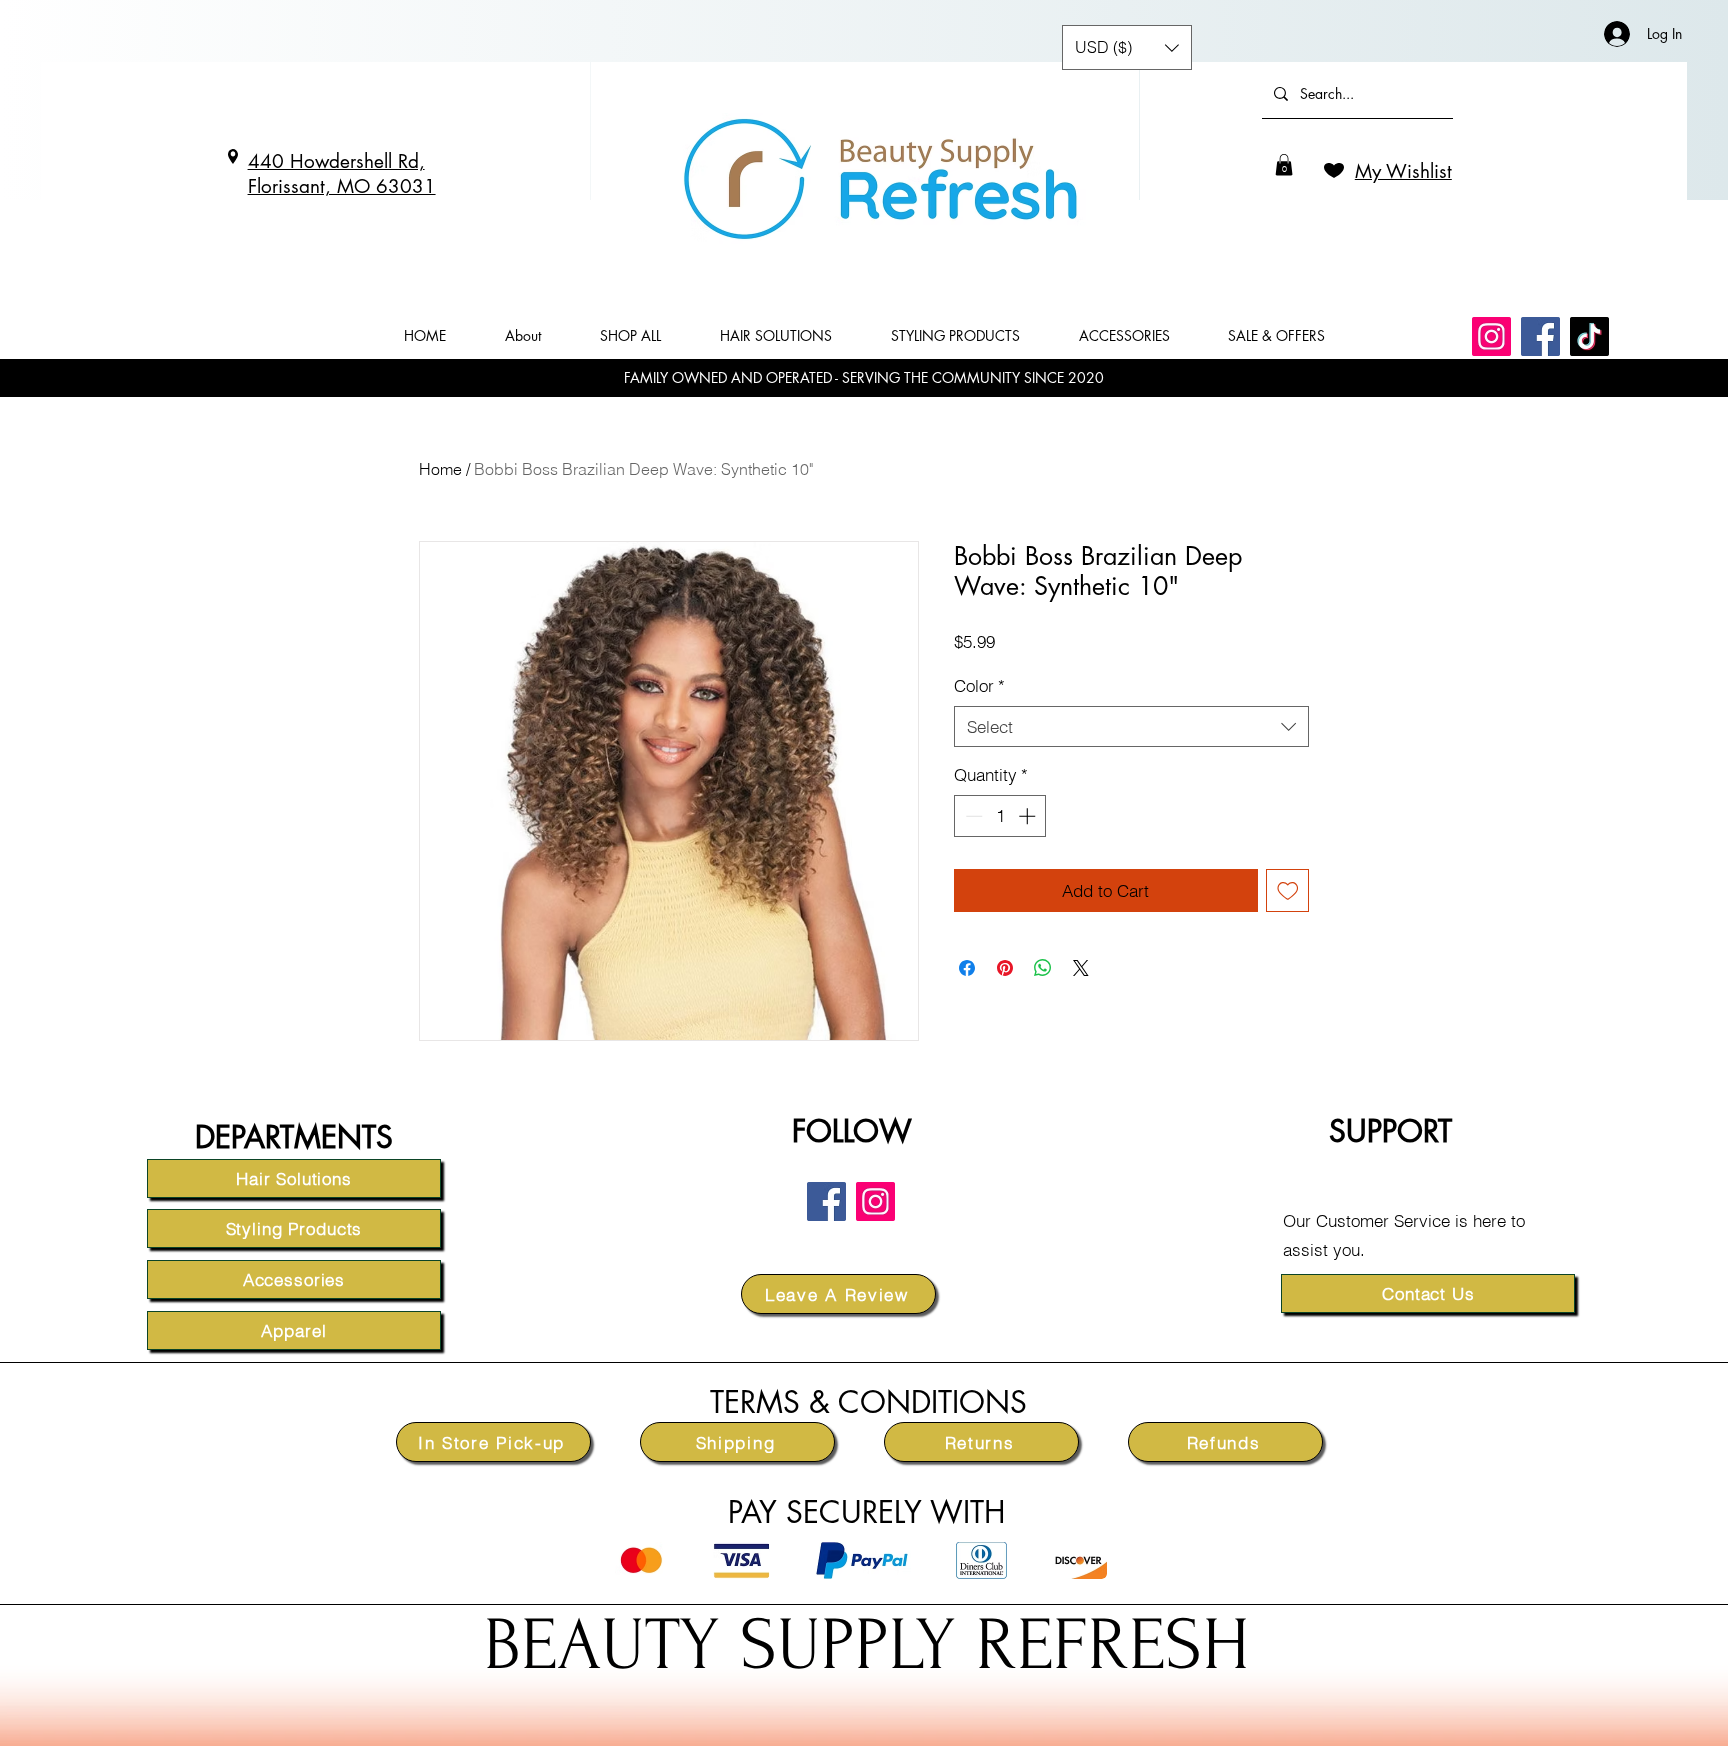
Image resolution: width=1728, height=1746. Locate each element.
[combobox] (1131, 727)
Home (440, 469)
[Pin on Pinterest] (1005, 968)
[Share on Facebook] (967, 968)
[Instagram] (1491, 336)
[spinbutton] (1000, 816)
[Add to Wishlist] (1288, 891)
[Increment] (1029, 816)
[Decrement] (972, 816)
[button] (1284, 165)
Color (979, 685)
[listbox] (1127, 47)
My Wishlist (1403, 171)
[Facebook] (1540, 336)
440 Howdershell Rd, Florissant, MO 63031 (342, 174)
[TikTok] (1589, 336)
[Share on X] (1081, 968)
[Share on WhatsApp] (1043, 968)
